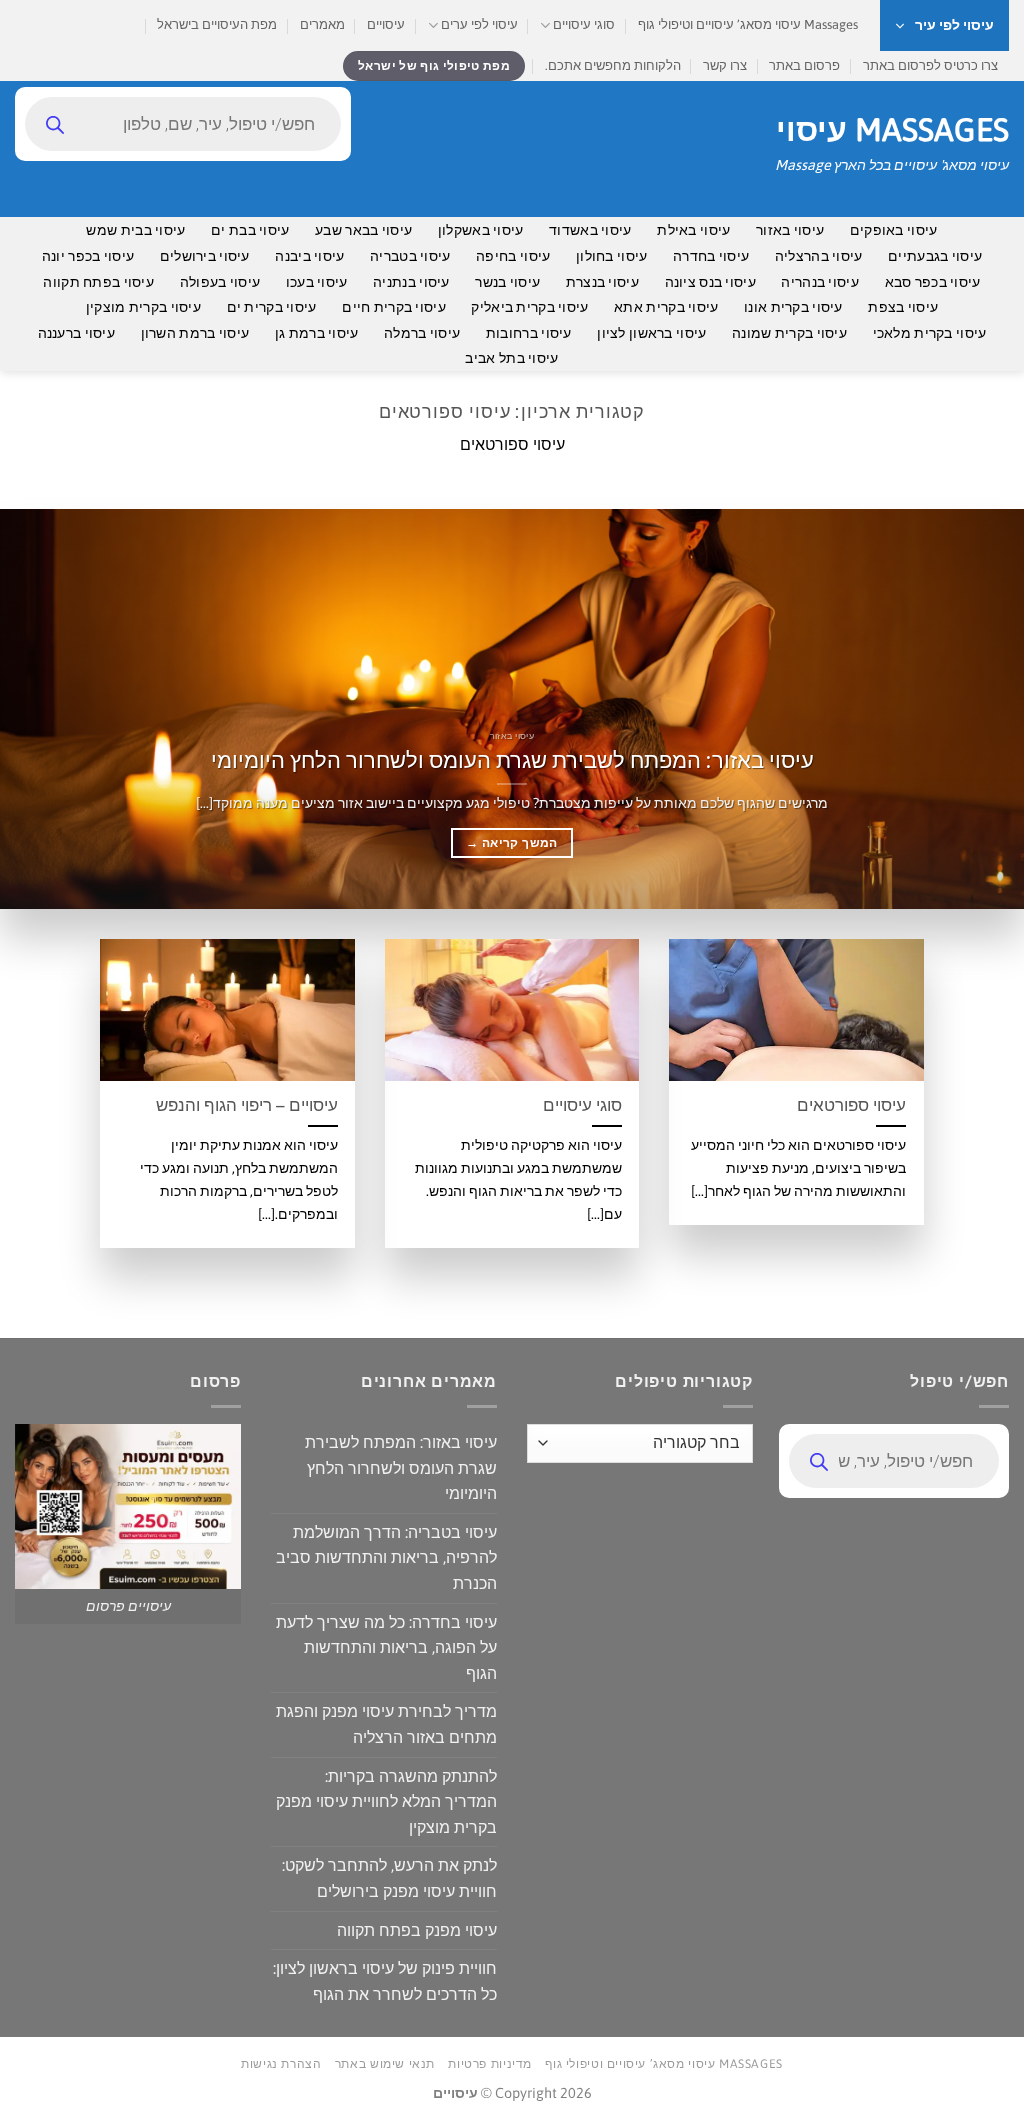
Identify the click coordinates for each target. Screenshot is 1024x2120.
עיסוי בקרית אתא (666, 307)
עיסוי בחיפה (513, 256)
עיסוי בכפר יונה (88, 256)
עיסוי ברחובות (529, 333)
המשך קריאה (511, 842)
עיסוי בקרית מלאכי (930, 333)
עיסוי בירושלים (205, 256)
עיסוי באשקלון (481, 230)
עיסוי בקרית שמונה (789, 333)
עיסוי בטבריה (410, 256)
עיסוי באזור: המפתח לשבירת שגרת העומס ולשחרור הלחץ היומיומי (512, 760)
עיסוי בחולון (611, 256)
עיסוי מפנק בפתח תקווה (417, 1930)
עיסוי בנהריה (819, 282)
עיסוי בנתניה (411, 282)
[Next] (31, 709)
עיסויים (386, 24)
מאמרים (322, 24)
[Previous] (978, 709)
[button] (944, 25)
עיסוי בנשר (507, 282)
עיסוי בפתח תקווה (98, 282)
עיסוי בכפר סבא (933, 282)
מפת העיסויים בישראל (217, 24)
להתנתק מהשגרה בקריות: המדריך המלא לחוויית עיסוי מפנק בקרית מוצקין (386, 1801)
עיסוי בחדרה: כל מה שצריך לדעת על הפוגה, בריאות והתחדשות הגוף (386, 1647)
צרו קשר (725, 65)
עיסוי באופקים (894, 230)
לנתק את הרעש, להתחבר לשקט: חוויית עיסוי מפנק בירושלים (389, 1878)
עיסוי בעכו (317, 282)
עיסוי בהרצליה (819, 256)
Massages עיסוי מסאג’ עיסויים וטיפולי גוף (748, 24)
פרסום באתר (804, 65)
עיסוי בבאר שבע (363, 230)
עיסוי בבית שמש (135, 230)
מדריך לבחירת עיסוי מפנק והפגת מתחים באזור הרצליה (386, 1724)
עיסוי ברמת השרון (195, 333)
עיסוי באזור (790, 230)
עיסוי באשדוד (590, 230)
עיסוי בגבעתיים (935, 256)
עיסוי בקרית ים (272, 307)
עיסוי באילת (693, 230)
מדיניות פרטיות (490, 2064)
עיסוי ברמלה (422, 333)
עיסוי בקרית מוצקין (143, 307)
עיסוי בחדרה (711, 256)
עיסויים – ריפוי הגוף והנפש (247, 1105)
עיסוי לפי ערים (479, 24)
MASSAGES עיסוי (892, 130)
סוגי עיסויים (584, 24)
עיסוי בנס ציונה (710, 282)
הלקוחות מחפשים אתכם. (613, 65)
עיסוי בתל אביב (511, 358)
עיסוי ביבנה (309, 256)
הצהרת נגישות (281, 2064)
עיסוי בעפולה (220, 282)
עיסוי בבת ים (250, 230)
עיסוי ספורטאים (851, 1105)
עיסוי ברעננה (76, 333)
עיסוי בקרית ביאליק (529, 307)
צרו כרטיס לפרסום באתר (930, 65)
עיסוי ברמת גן (317, 333)
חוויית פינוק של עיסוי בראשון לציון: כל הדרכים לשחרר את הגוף (385, 1981)
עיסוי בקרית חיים (394, 307)
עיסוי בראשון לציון (651, 333)
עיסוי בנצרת (602, 282)
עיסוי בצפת (903, 307)
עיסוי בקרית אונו (793, 307)
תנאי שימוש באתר (385, 2064)
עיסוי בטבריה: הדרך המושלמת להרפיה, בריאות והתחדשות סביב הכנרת (386, 1557)
